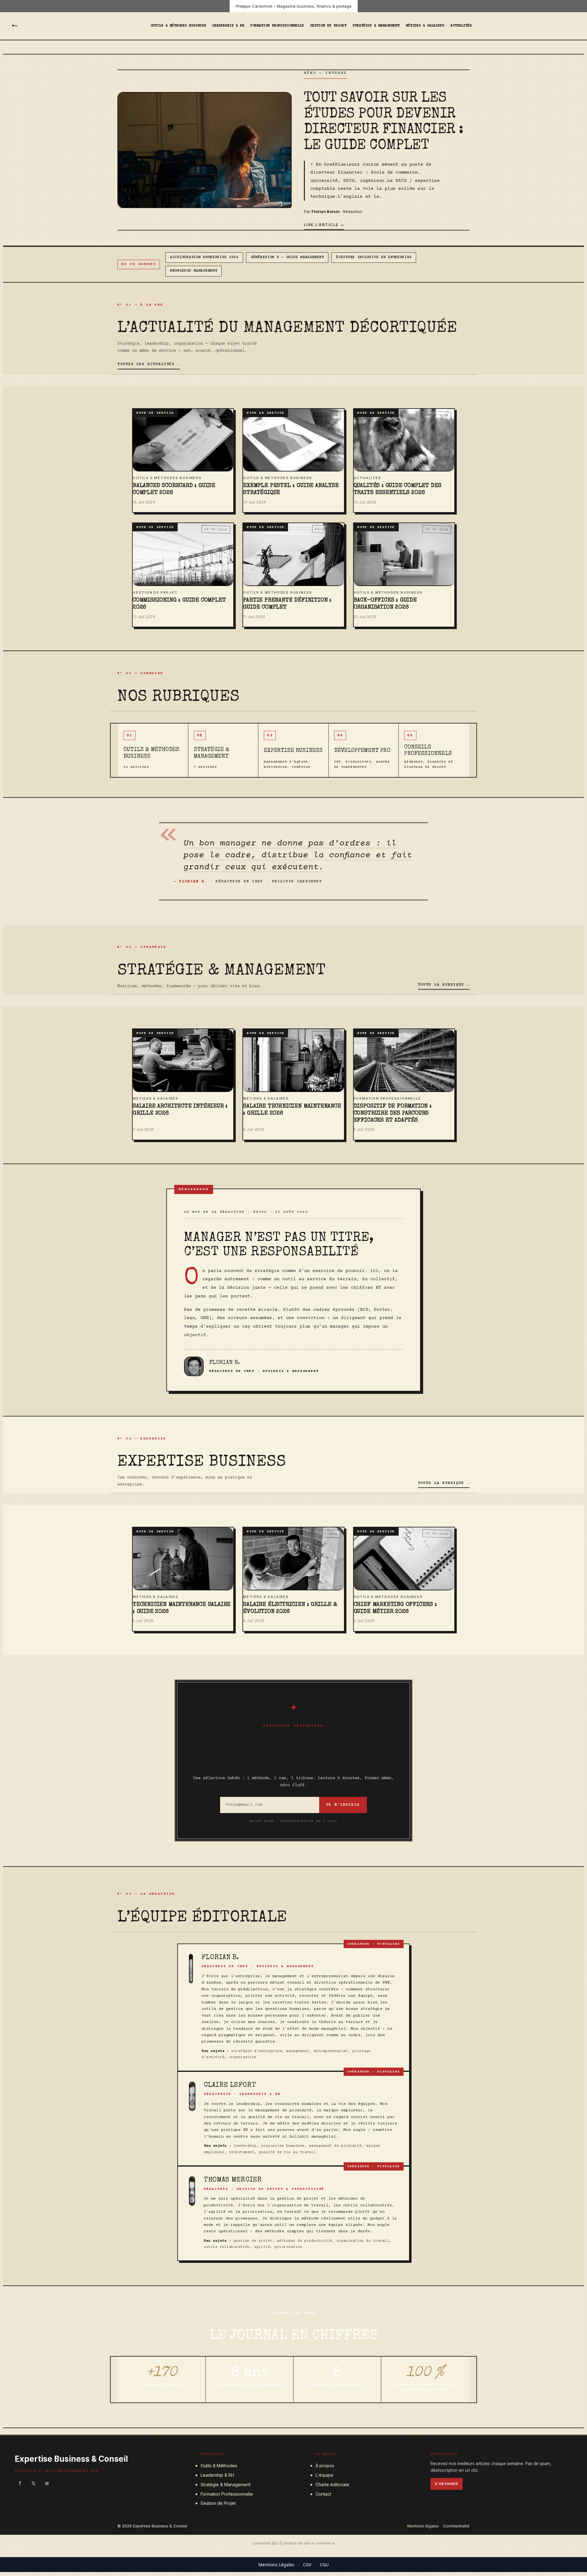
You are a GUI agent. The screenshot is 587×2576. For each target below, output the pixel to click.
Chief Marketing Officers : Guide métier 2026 (395, 1608)
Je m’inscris (343, 1805)
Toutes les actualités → (149, 364)
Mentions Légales (276, 2565)
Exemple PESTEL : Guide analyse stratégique (291, 489)
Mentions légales (423, 2526)
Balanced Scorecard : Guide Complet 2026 (174, 489)
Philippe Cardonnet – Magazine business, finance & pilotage (294, 6)
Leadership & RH (228, 26)
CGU (324, 2565)
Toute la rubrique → (444, 985)
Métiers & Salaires (425, 26)
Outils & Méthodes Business (178, 26)
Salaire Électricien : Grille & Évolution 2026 (290, 1608)
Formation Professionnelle (277, 26)
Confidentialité (456, 2526)
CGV (307, 2565)
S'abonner (447, 2484)
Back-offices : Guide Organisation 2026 (385, 604)
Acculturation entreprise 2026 (204, 257)
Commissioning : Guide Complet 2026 (179, 604)
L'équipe (324, 2475)
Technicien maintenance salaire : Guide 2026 (182, 1608)
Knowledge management (194, 271)
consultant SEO (266, 2543)
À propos (325, 2466)
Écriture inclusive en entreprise (374, 257)
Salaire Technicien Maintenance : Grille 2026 (292, 1110)
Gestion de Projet (328, 26)
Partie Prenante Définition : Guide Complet (287, 604)
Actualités (461, 26)
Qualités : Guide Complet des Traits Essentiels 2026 (398, 489)
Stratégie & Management (376, 26)
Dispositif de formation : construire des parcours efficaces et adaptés (393, 1114)
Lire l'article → (324, 225)
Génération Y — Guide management (287, 257)
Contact (323, 2494)
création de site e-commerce (309, 2543)
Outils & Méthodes (219, 2466)
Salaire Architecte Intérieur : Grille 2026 (180, 1110)
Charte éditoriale (332, 2484)
